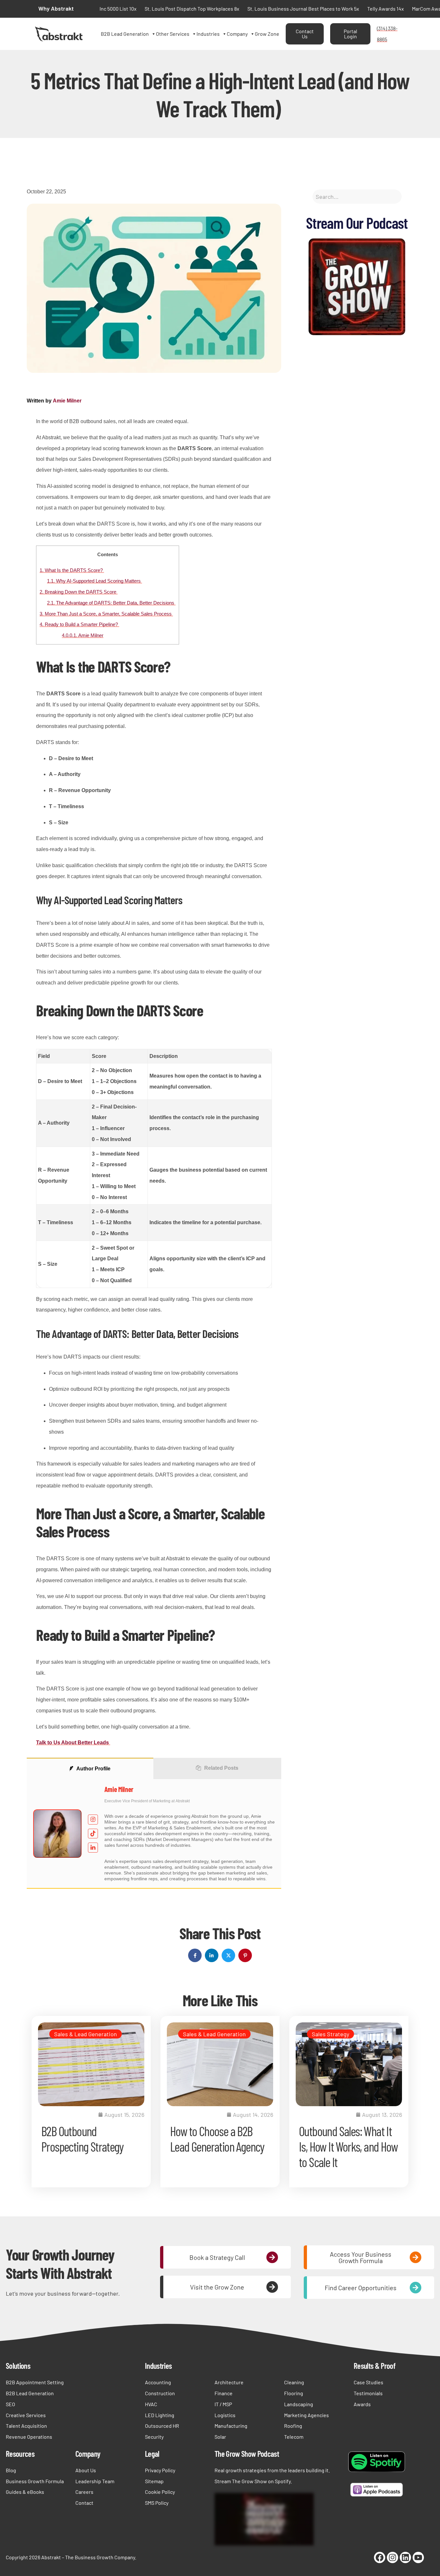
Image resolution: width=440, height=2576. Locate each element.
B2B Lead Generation (125, 34)
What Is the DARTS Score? (72, 570)
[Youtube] (418, 2557)
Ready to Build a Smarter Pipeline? (79, 624)
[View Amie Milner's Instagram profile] (93, 1820)
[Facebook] (380, 2557)
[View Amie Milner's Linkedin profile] (93, 1848)
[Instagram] (392, 2557)
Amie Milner (67, 401)
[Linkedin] (405, 2557)
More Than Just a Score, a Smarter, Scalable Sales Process (106, 614)
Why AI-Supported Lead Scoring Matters (95, 581)
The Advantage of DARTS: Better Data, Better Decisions (111, 603)
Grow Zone (267, 34)
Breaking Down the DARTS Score (79, 592)
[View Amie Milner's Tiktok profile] (93, 1834)
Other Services (173, 34)
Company (237, 34)
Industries (208, 34)
